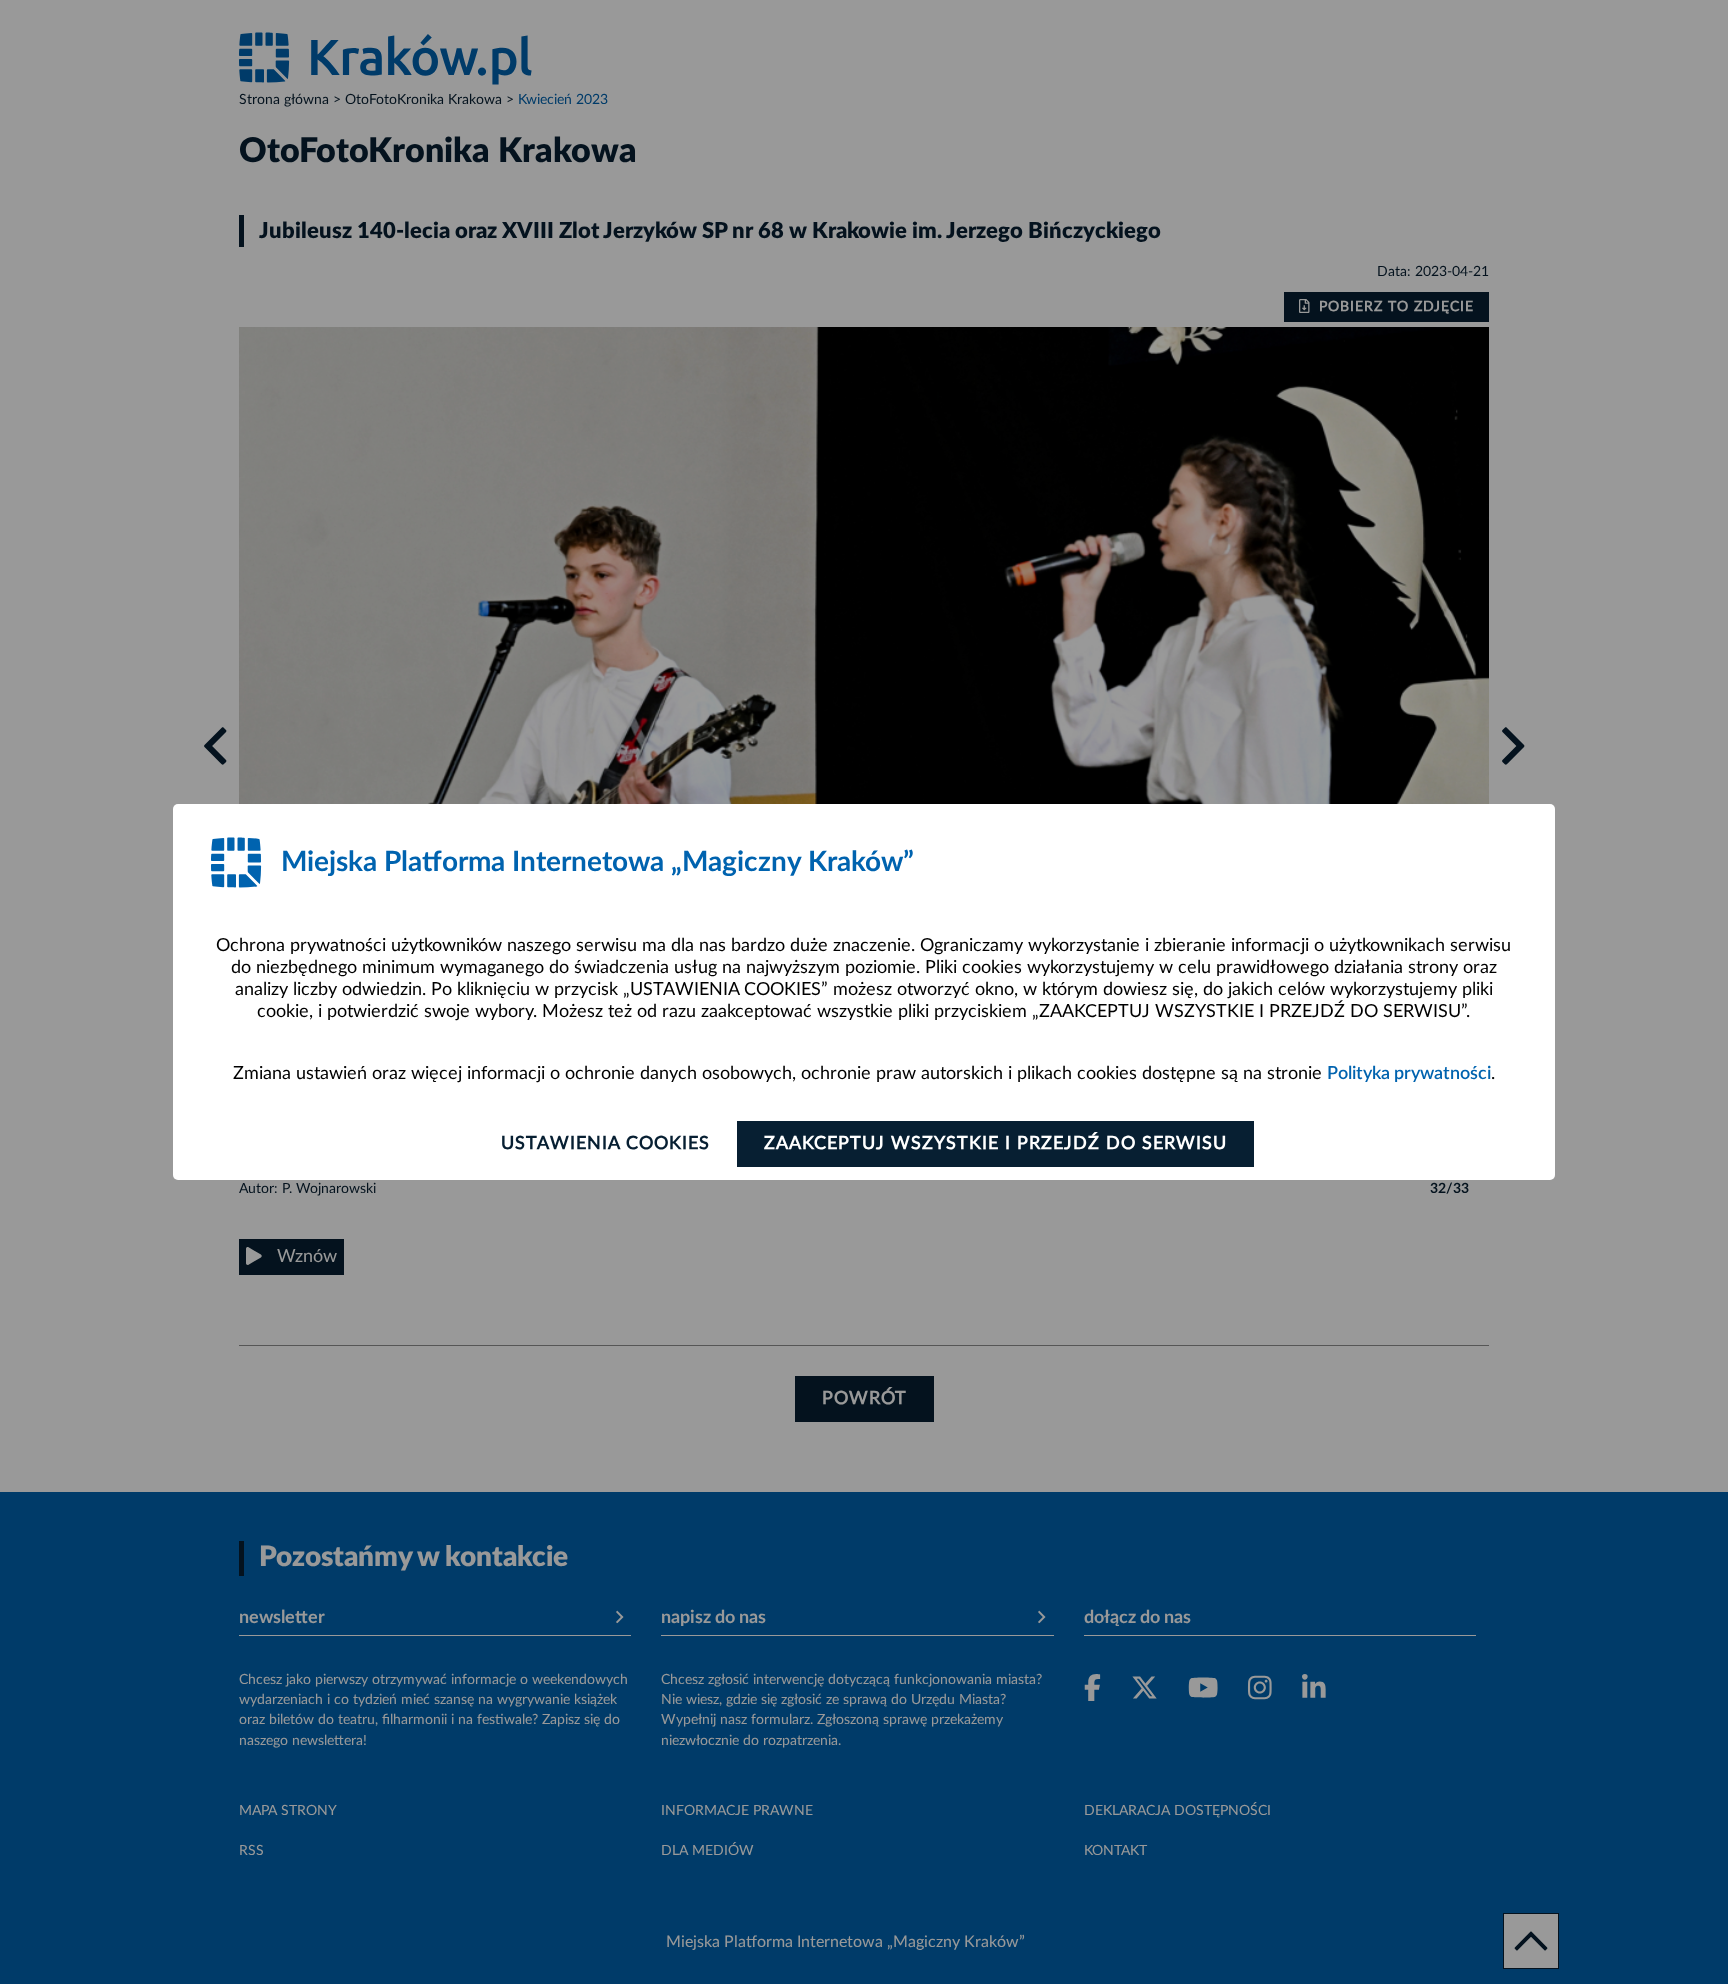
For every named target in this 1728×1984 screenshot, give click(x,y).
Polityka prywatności (1409, 1074)
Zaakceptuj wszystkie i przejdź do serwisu (995, 1144)
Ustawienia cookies (605, 1144)
